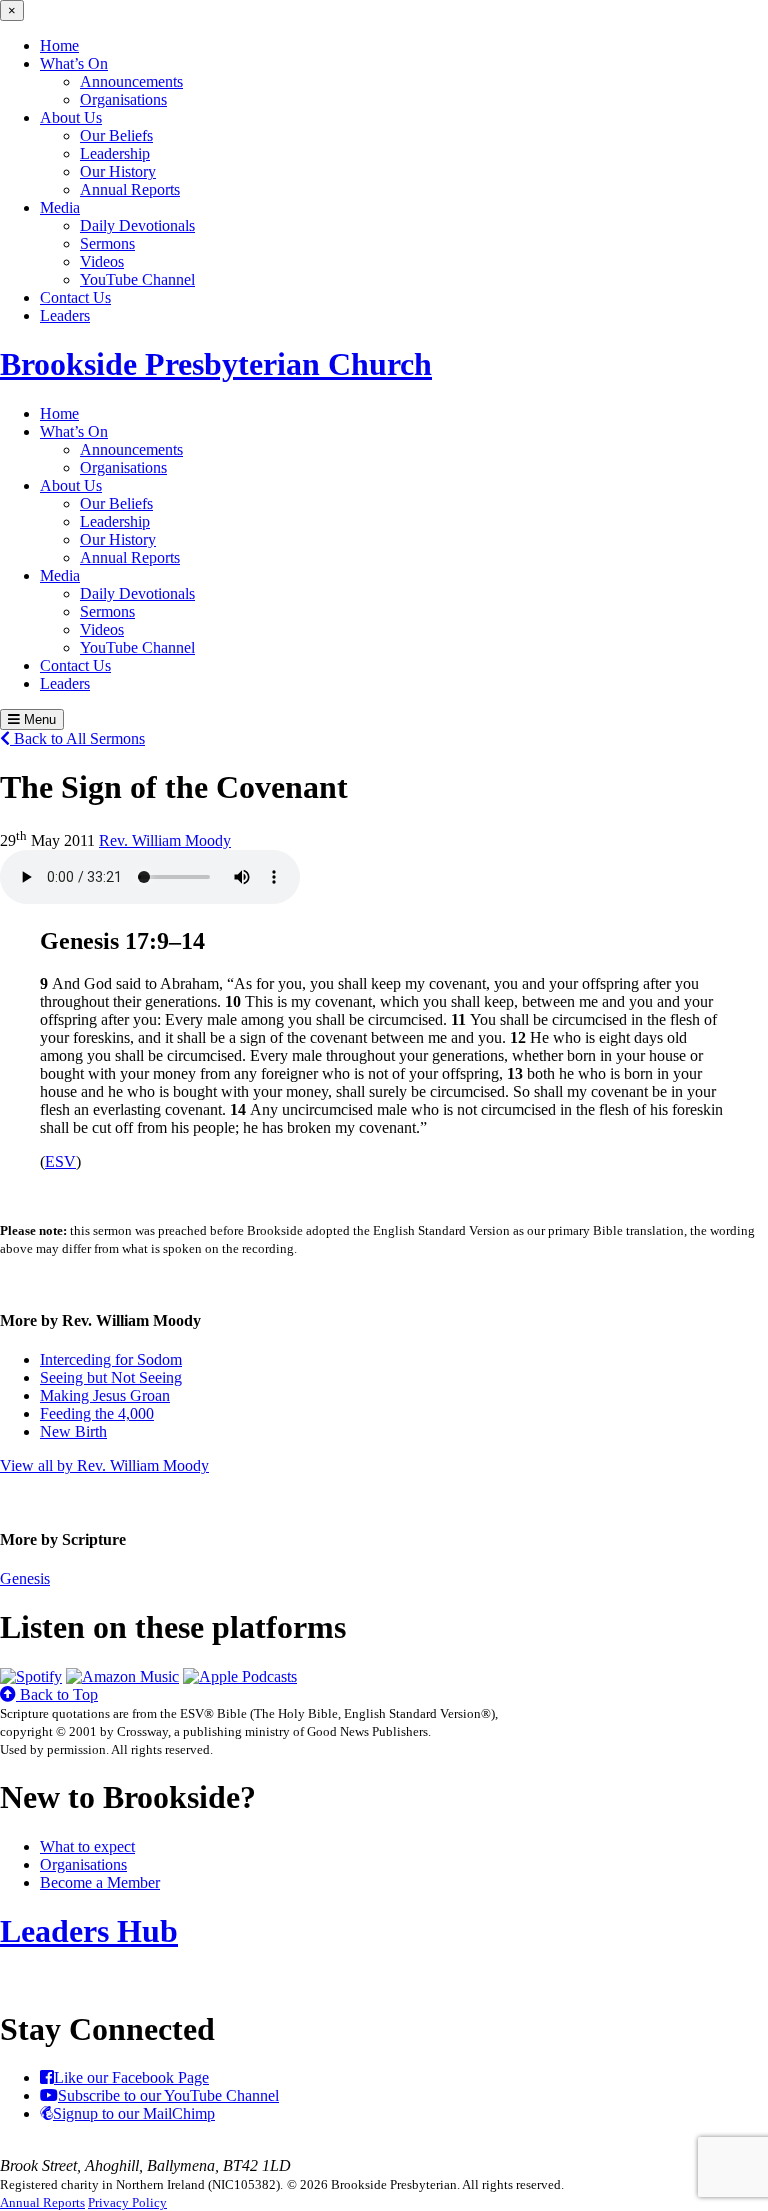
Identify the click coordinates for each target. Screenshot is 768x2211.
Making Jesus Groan (105, 1395)
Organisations (123, 99)
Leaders (65, 315)
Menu (38, 719)
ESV (60, 1161)
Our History (118, 171)
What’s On (74, 63)
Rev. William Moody (165, 840)
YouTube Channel (137, 279)
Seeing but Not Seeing (111, 1377)
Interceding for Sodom (111, 1359)
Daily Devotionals (137, 225)
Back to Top (57, 1694)
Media (60, 207)
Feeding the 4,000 (97, 1413)
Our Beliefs (116, 135)
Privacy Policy (127, 2202)
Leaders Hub (89, 1931)
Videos (102, 261)
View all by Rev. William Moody (104, 1465)
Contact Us (75, 297)
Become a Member (100, 1882)
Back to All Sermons (77, 738)
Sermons (107, 243)
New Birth (73, 1431)
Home (59, 45)
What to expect (87, 1846)
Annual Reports (130, 189)
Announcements (131, 81)
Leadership (115, 153)
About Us (71, 117)
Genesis (25, 1578)
